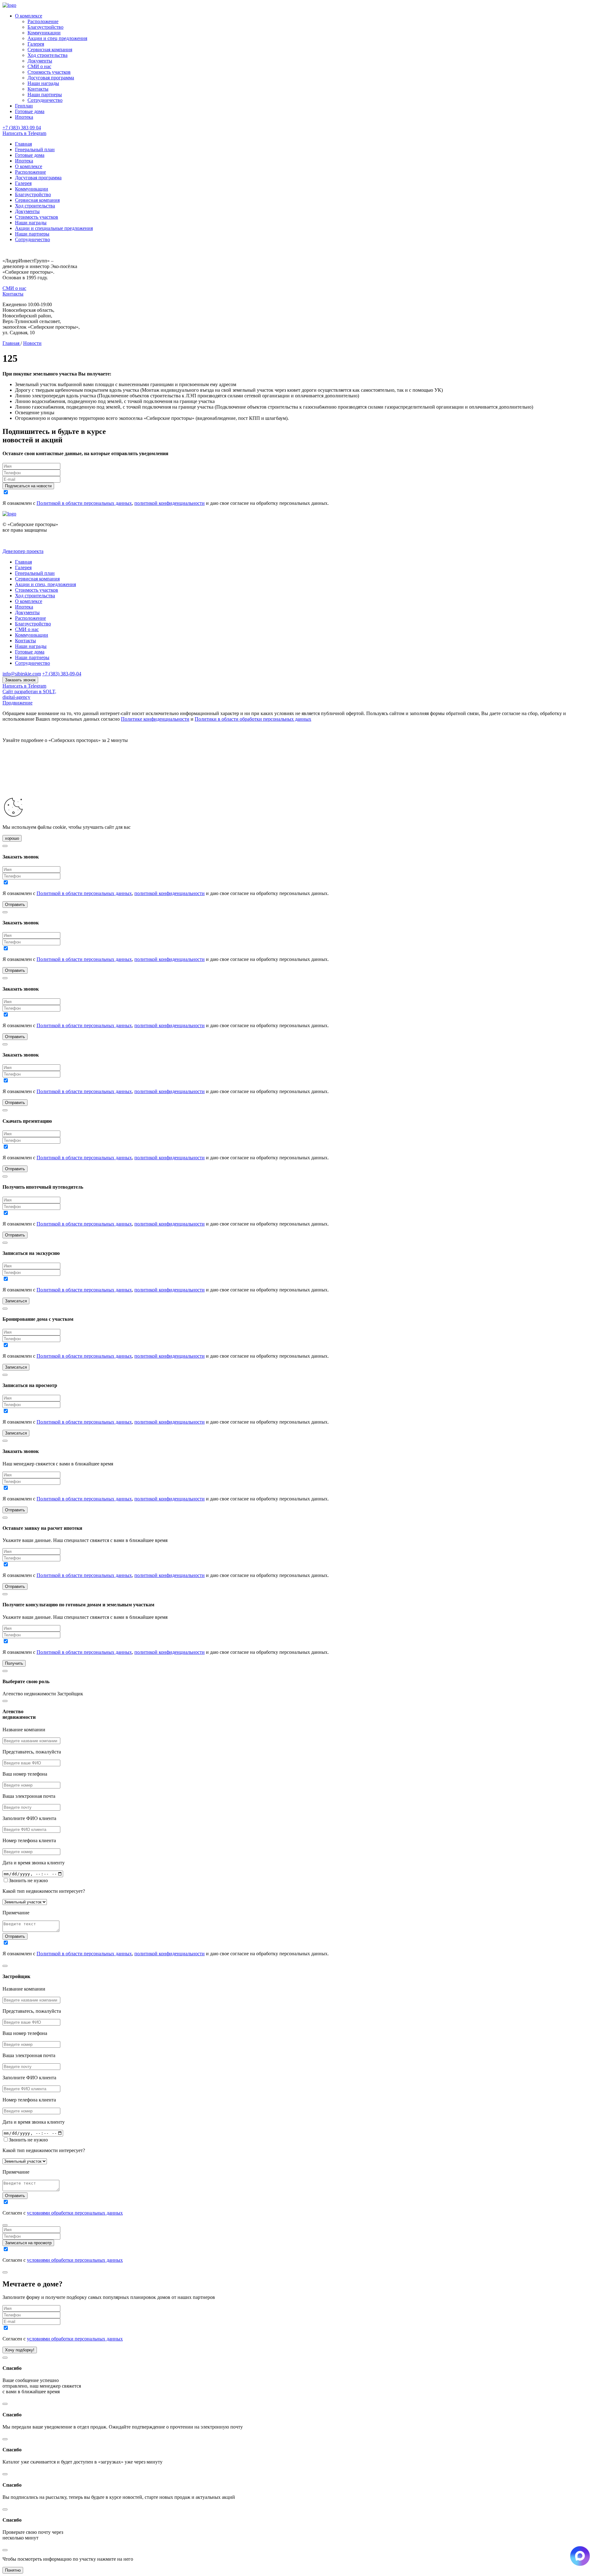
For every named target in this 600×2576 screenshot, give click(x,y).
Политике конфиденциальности (155, 719)
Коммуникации (44, 33)
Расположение (43, 21)
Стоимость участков (49, 72)
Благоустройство (45, 27)
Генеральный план (35, 149)
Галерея (36, 44)
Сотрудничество (45, 100)
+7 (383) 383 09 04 (22, 128)
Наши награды (43, 83)
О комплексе (29, 16)
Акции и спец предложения (57, 38)
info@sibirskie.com (22, 674)
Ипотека (24, 117)
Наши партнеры (45, 94)
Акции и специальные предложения (54, 228)
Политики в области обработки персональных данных (253, 719)
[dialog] (300, 1827)
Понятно (13, 2570)
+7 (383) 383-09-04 (62, 674)
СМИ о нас (39, 66)
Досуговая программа (51, 78)
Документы (40, 61)
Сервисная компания (50, 50)
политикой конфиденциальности (170, 503)
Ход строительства (47, 55)
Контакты (38, 89)
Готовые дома (30, 111)
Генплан (24, 106)
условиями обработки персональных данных (75, 2213)
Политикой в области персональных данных (84, 503)
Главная (23, 144)
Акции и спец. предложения (45, 584)
